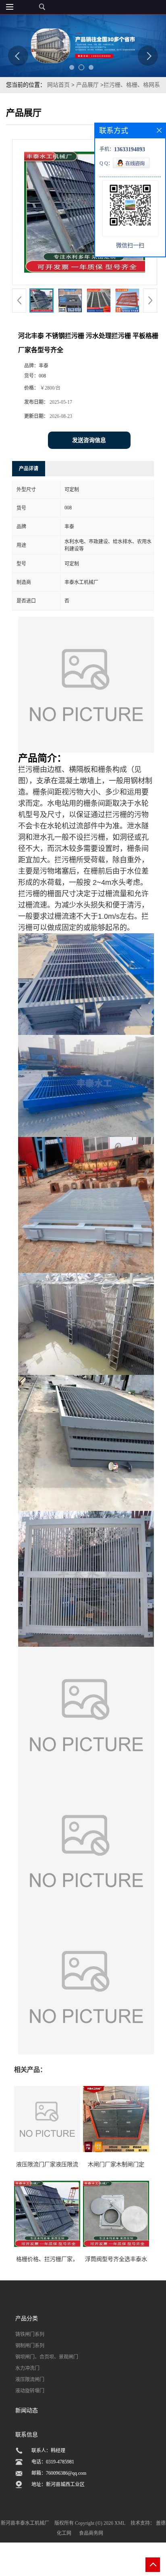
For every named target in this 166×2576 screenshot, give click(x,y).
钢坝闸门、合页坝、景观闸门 (47, 2357)
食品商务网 (91, 2533)
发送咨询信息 (89, 440)
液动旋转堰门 (30, 2391)
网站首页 (58, 85)
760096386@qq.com (66, 2473)
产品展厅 (87, 85)
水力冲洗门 (27, 2368)
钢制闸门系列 (30, 2346)
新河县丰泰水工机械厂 (25, 2523)
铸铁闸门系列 (30, 2334)
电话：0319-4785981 (53, 2462)
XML (120, 2523)
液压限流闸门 (30, 2380)
